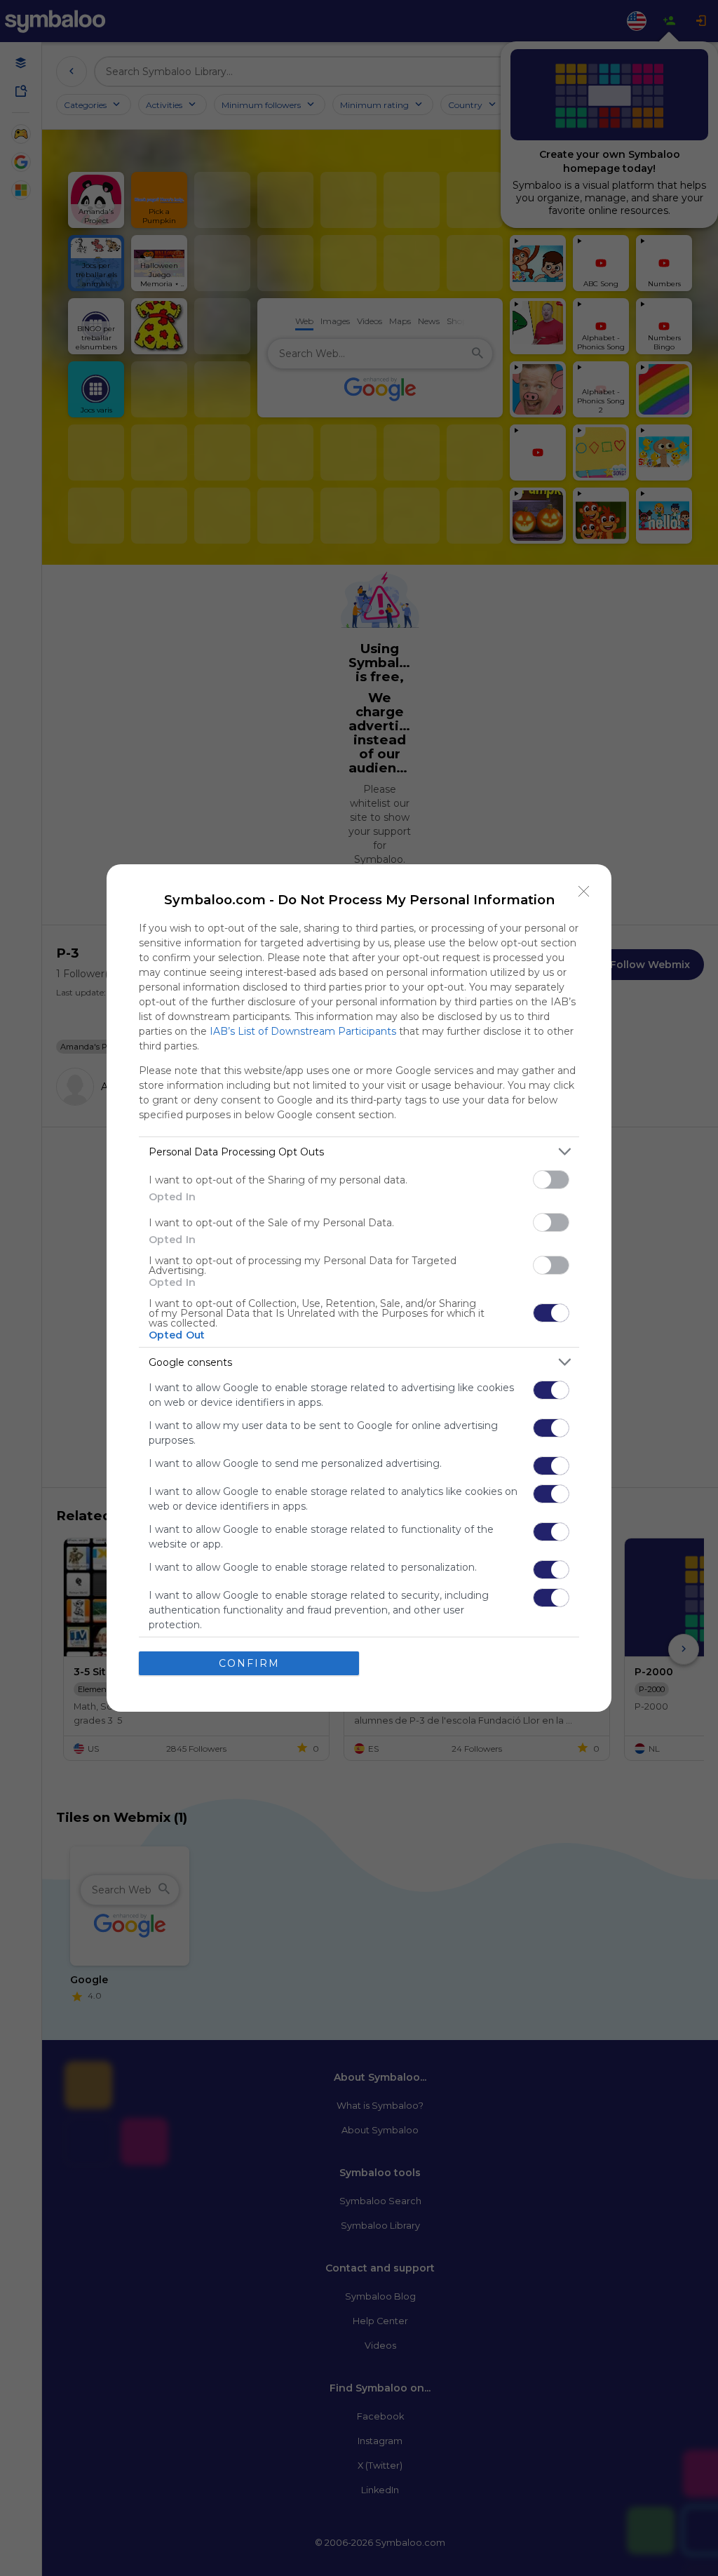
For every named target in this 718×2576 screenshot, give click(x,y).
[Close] (584, 892)
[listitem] (359, 1152)
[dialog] (359, 1288)
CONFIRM (249, 1663)
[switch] (551, 1180)
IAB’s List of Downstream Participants (303, 1031)
